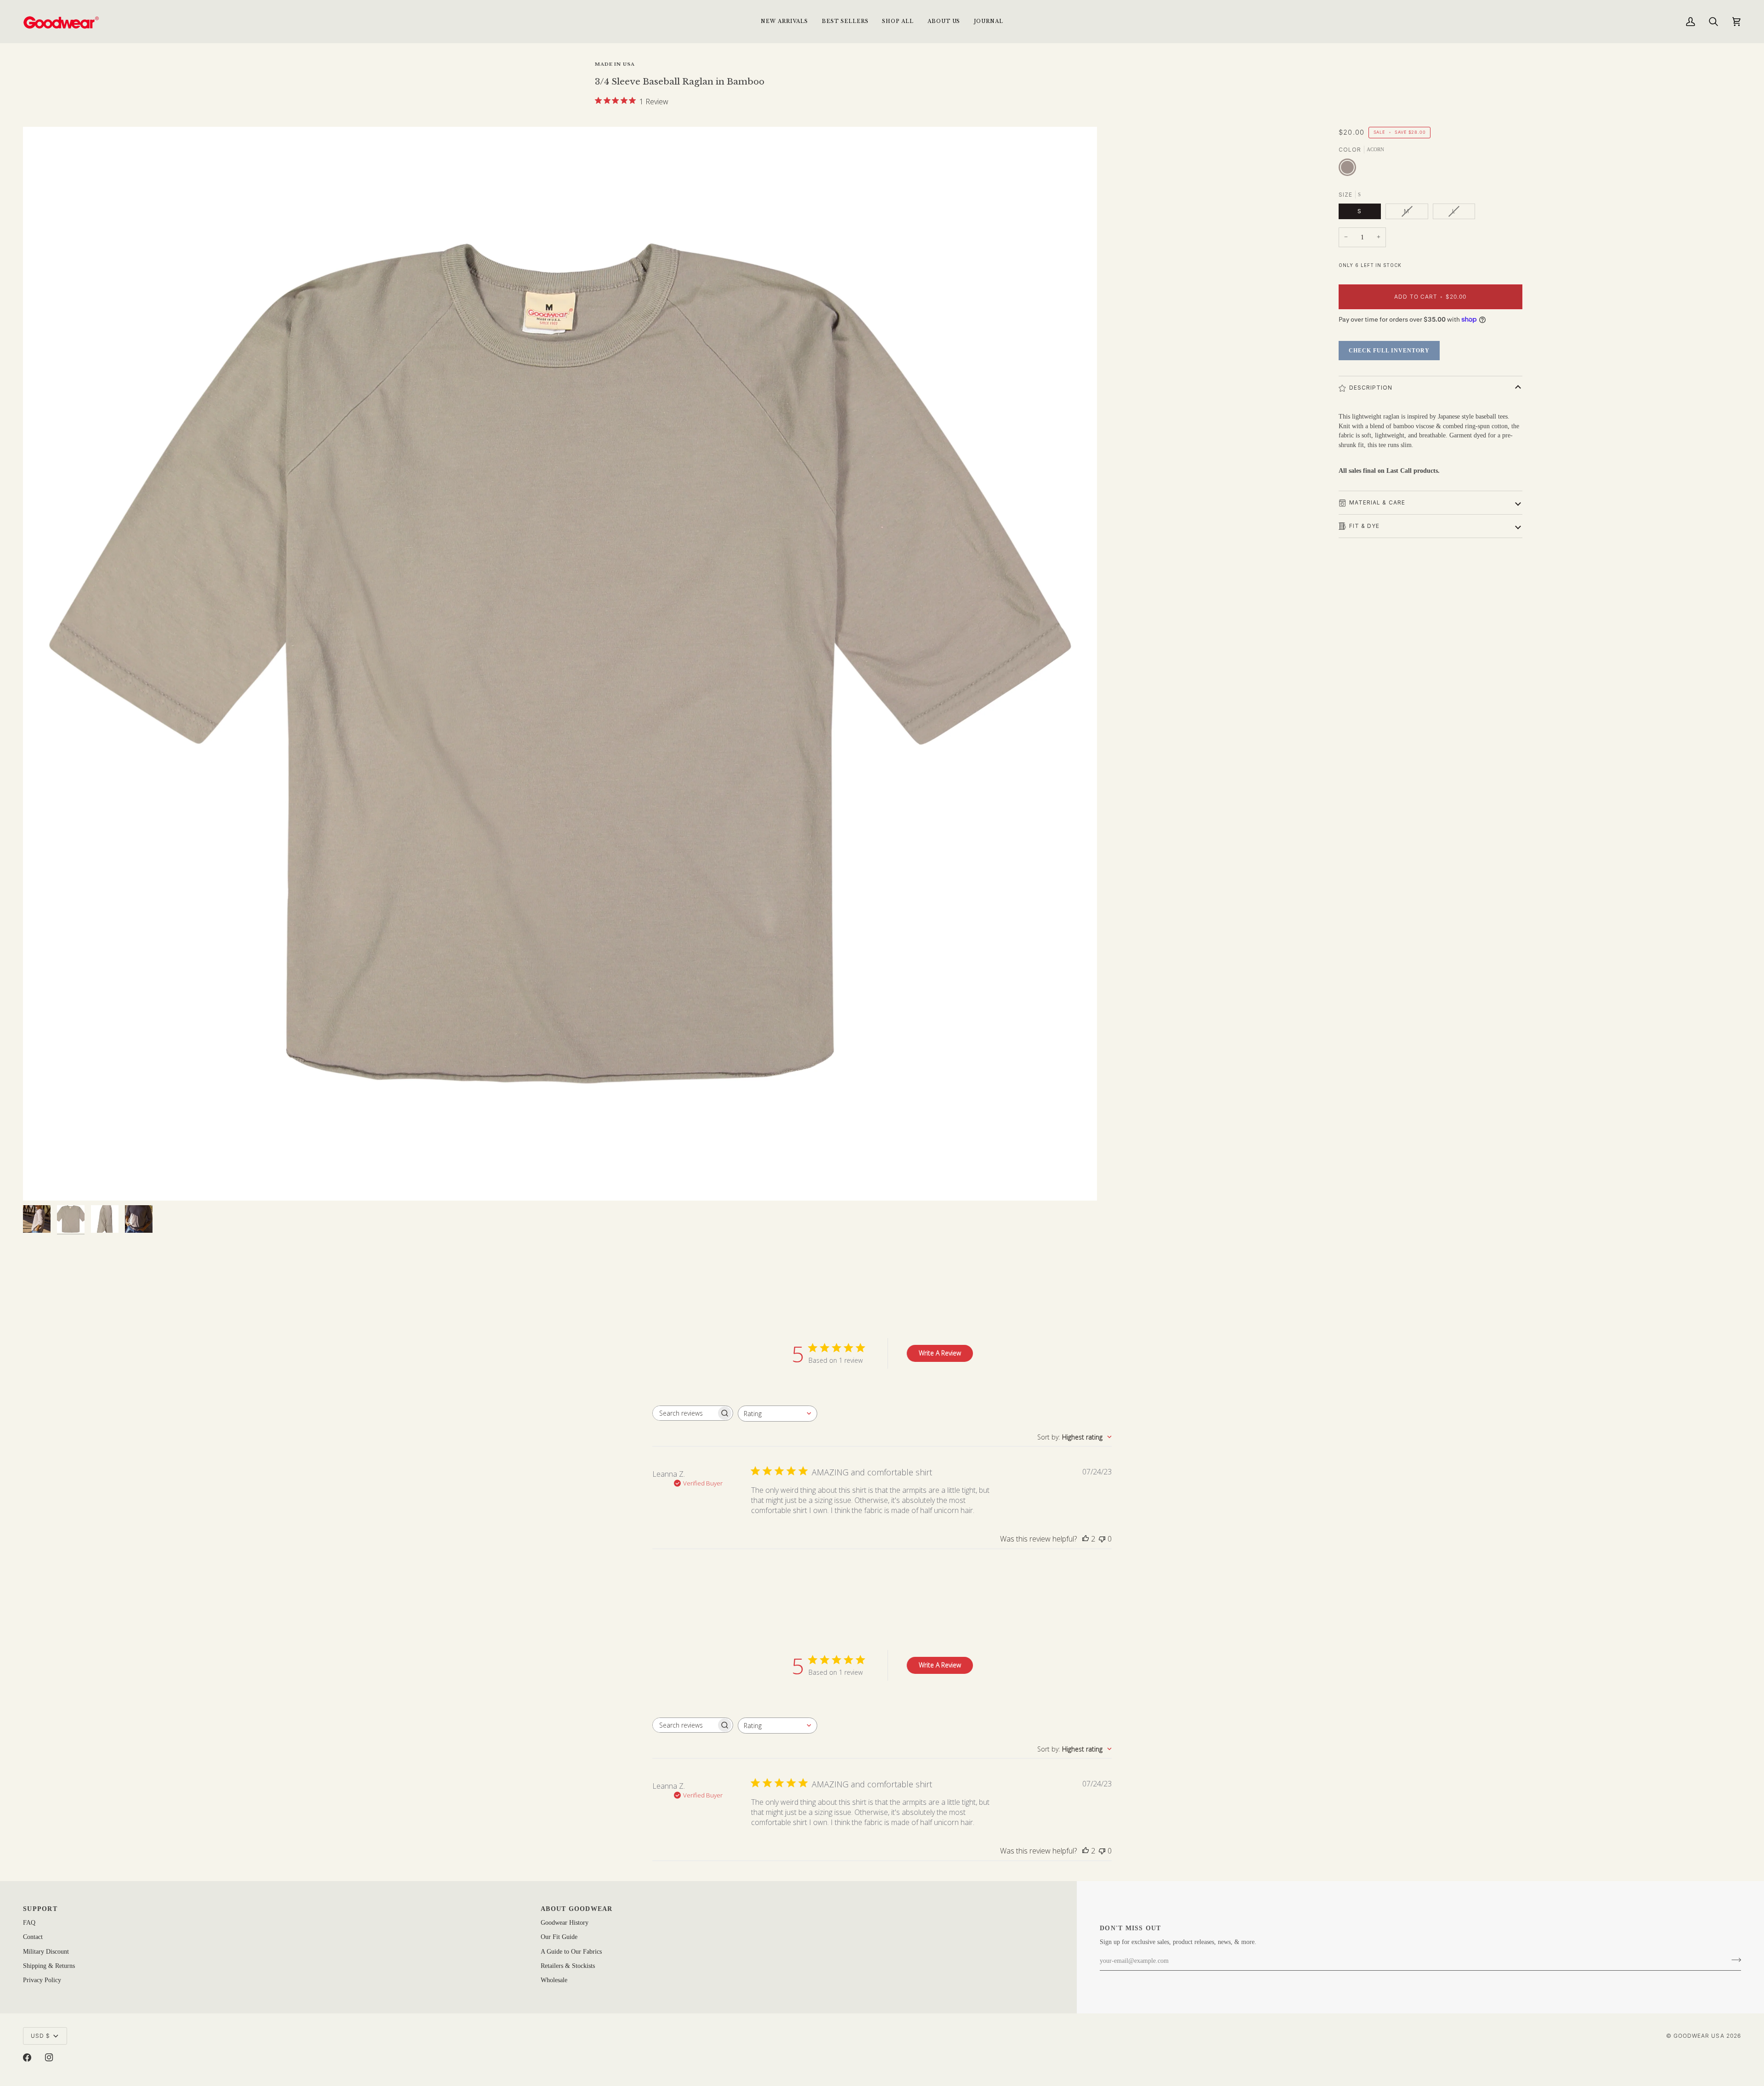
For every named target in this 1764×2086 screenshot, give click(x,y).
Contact (33, 1937)
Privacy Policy (42, 1980)
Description (1371, 388)
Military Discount (46, 1952)
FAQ (29, 1923)
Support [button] (40, 1909)
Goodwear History (565, 1923)
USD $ (40, 2036)
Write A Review (940, 1353)
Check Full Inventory (1389, 351)
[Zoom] (560, 664)
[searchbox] (684, 1413)
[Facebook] (27, 2058)
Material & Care (1377, 502)
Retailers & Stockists (568, 1966)
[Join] (1733, 1960)
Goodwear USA (1699, 2036)
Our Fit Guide (559, 1937)
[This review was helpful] (1086, 1539)
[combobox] (777, 1414)
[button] (898, 21)
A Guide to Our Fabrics (571, 1952)
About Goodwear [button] (577, 1909)
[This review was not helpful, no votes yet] (1102, 1539)
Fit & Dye (1365, 526)
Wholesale (554, 1980)
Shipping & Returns (49, 1966)
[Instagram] (49, 2058)
